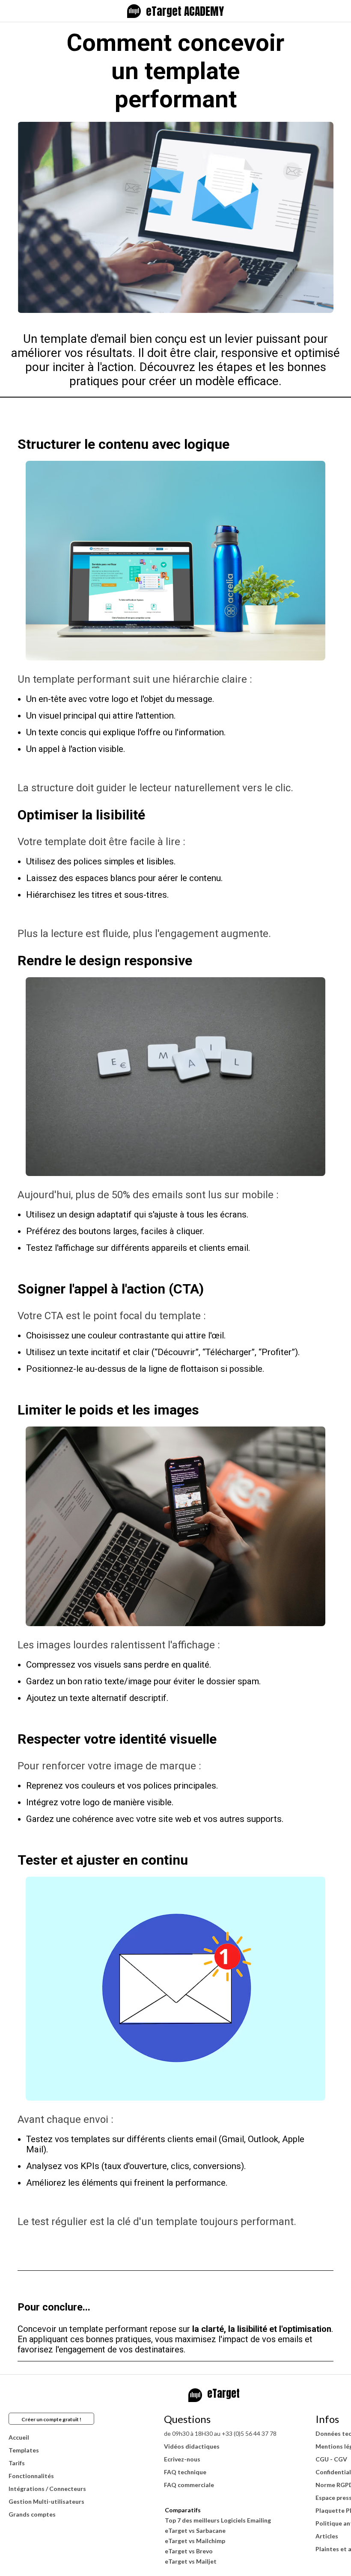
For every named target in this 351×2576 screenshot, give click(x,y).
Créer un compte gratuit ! (51, 2419)
